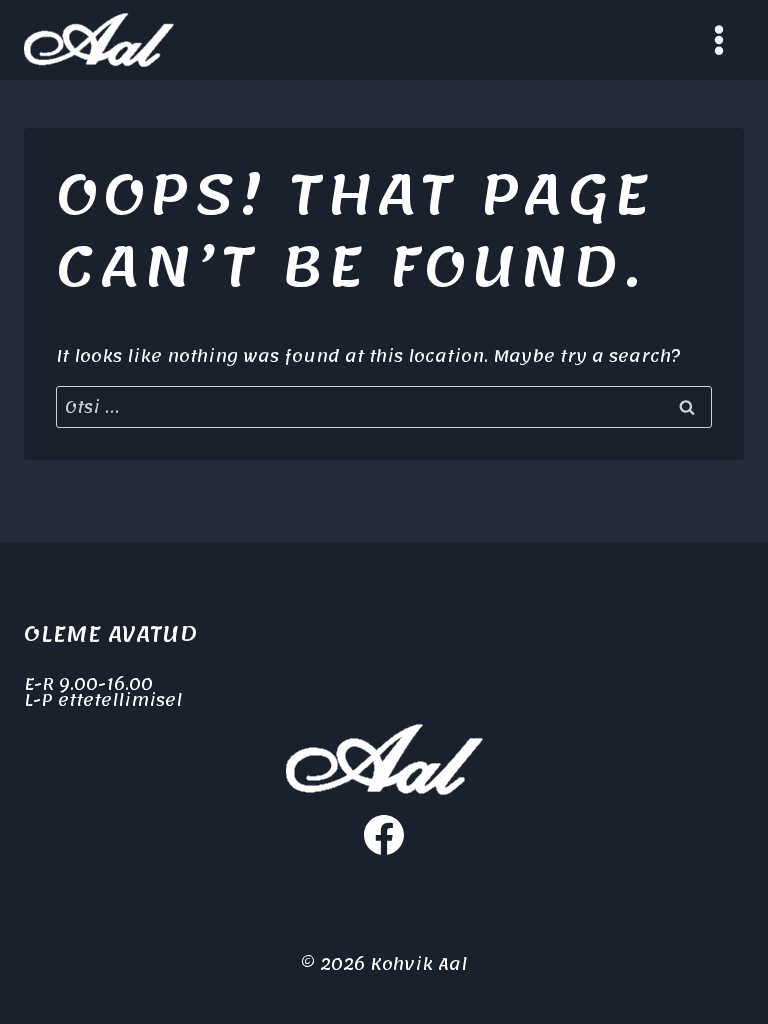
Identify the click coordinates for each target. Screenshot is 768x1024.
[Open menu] (718, 39)
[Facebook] (384, 835)
